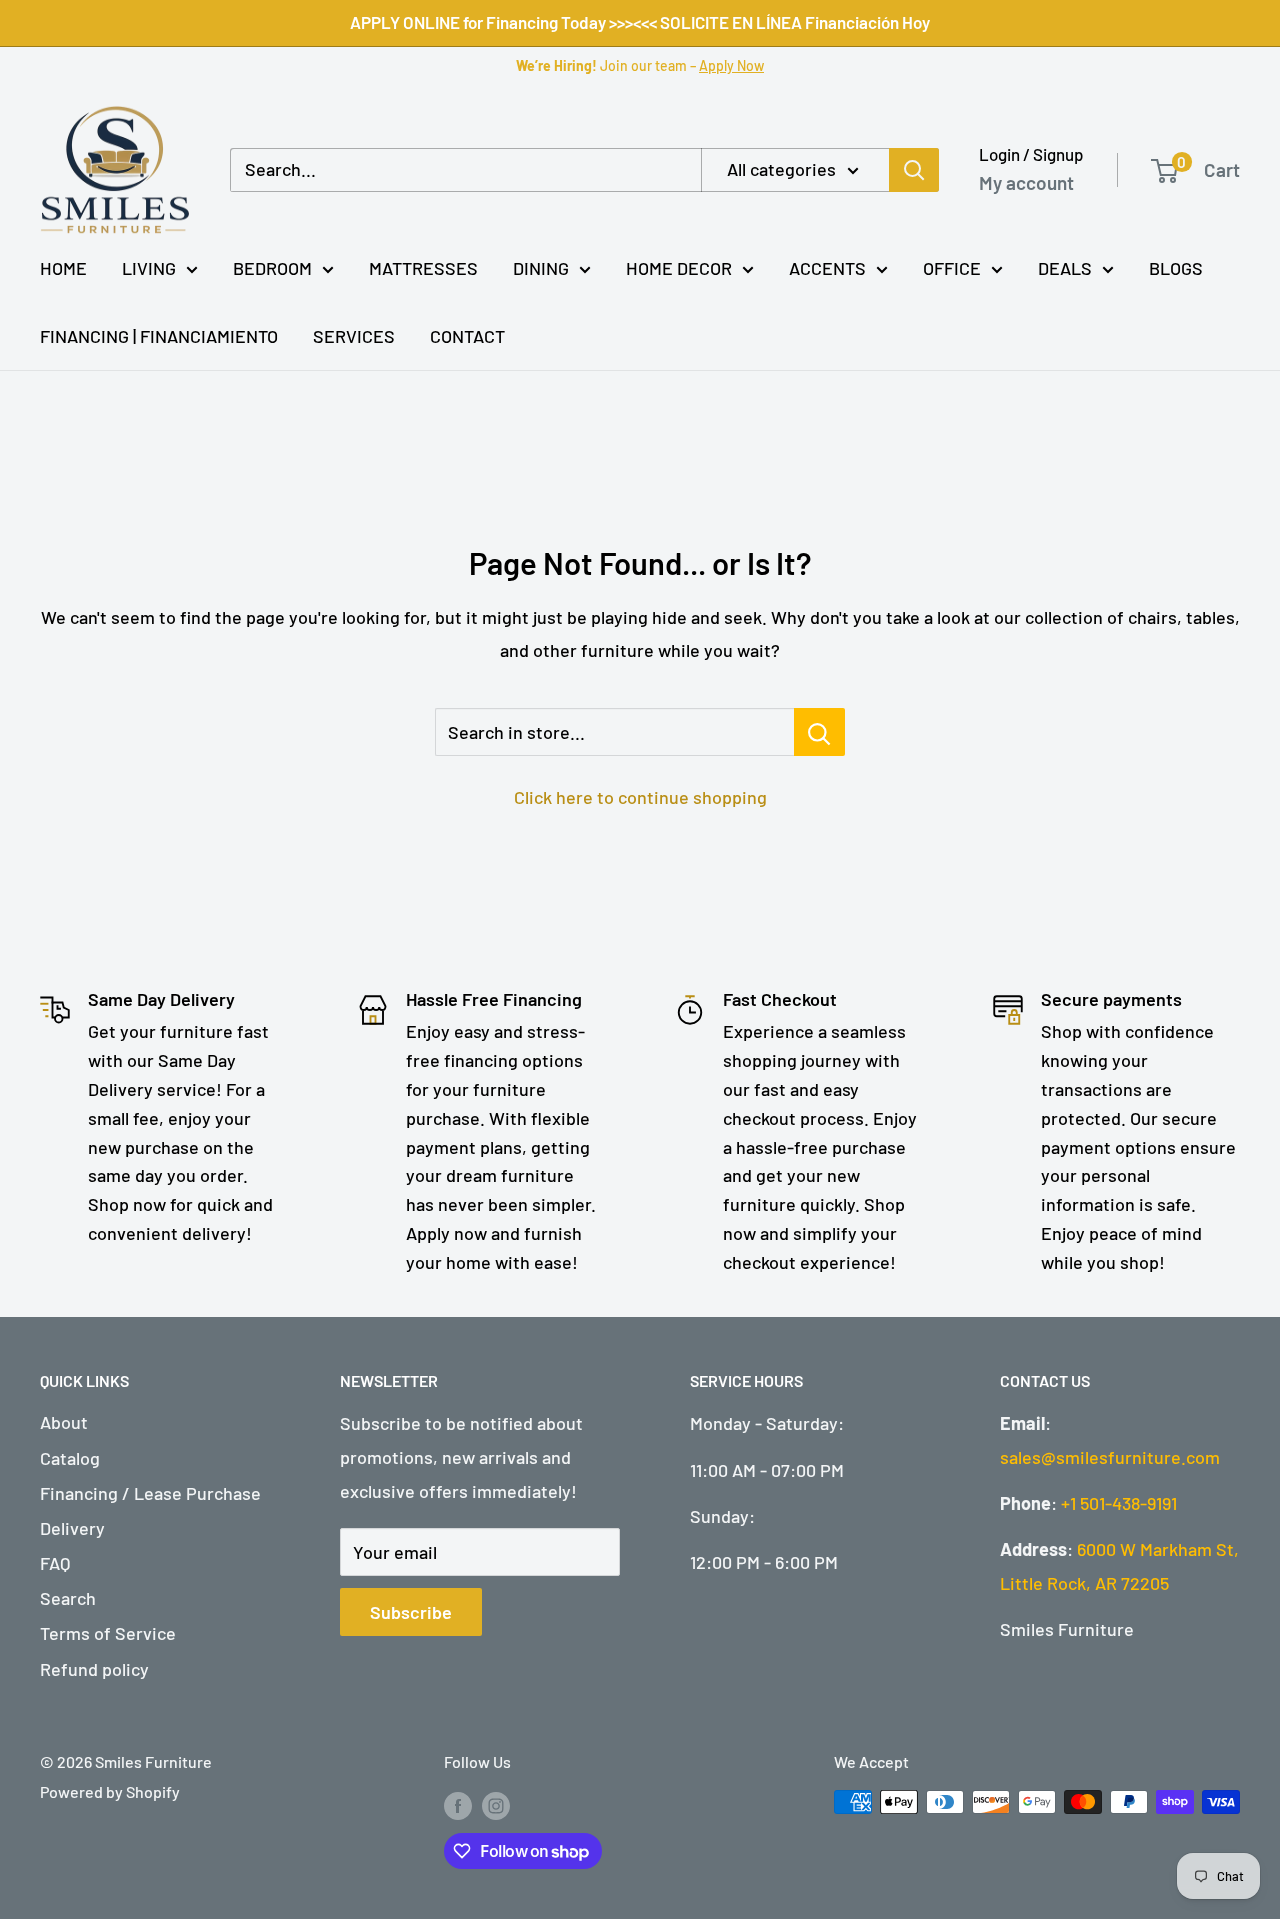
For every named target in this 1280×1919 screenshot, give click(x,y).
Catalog (70, 1458)
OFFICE (952, 268)
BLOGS (1176, 268)
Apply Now (731, 65)
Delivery (72, 1528)
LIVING (149, 268)
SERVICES (354, 336)
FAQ (55, 1563)
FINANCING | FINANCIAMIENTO (159, 336)
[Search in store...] (819, 732)
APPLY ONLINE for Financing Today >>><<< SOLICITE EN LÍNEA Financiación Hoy (640, 22)
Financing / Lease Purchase (150, 1493)
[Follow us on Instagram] (496, 1805)
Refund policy (94, 1669)
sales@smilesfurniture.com (1110, 1457)
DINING (541, 268)
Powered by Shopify (110, 1791)
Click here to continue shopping (640, 797)
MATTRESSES (423, 268)
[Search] (914, 170)
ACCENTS (827, 268)
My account (1026, 182)
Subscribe (411, 1612)
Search (68, 1598)
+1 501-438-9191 (1119, 1503)
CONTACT (467, 336)
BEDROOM (272, 268)
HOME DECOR (679, 268)
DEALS (1065, 268)
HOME (63, 268)
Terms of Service (108, 1633)
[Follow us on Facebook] (458, 1805)
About (64, 1422)
